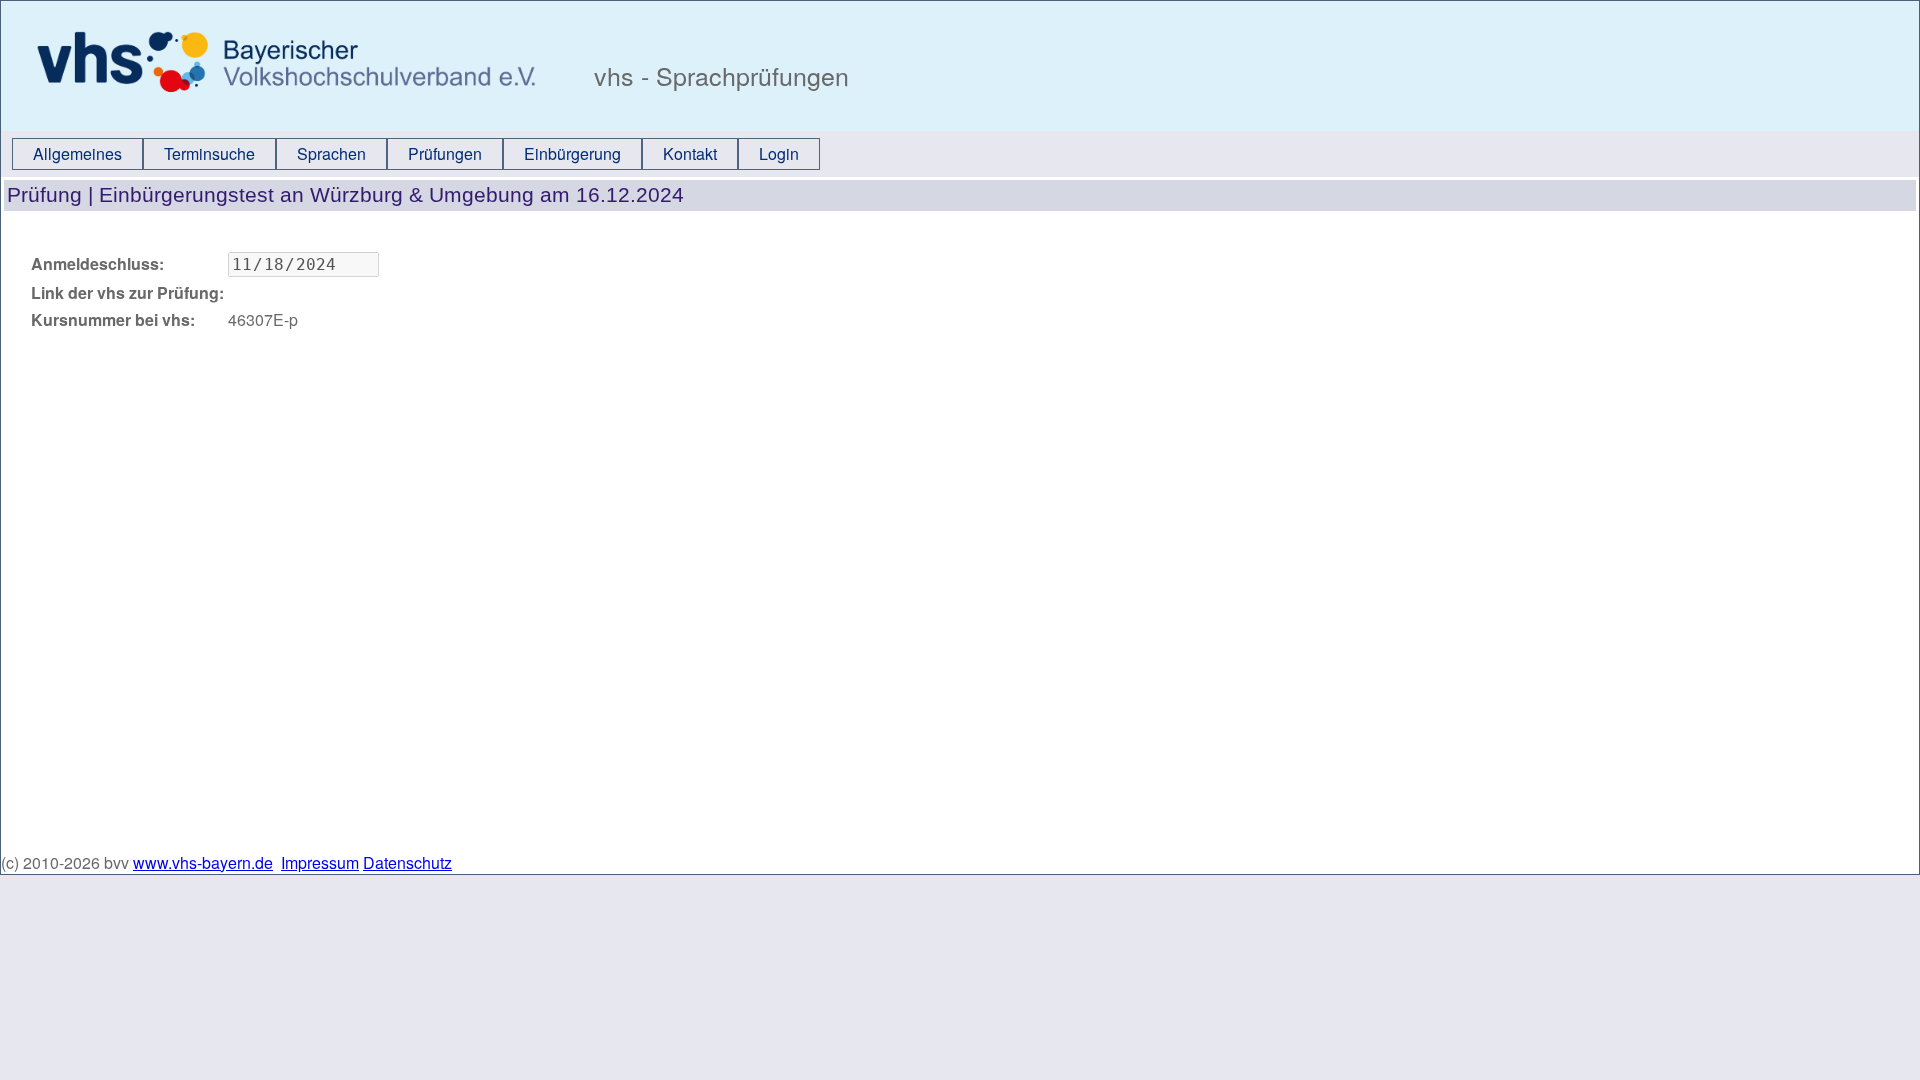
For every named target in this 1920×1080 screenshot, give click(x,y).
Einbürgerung (572, 153)
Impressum (320, 862)
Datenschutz (407, 862)
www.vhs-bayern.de (203, 862)
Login (779, 153)
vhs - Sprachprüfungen (718, 75)
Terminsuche (209, 153)
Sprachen (331, 153)
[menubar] (416, 154)
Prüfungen (445, 153)
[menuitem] (77, 154)
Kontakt (690, 153)
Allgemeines (77, 153)
